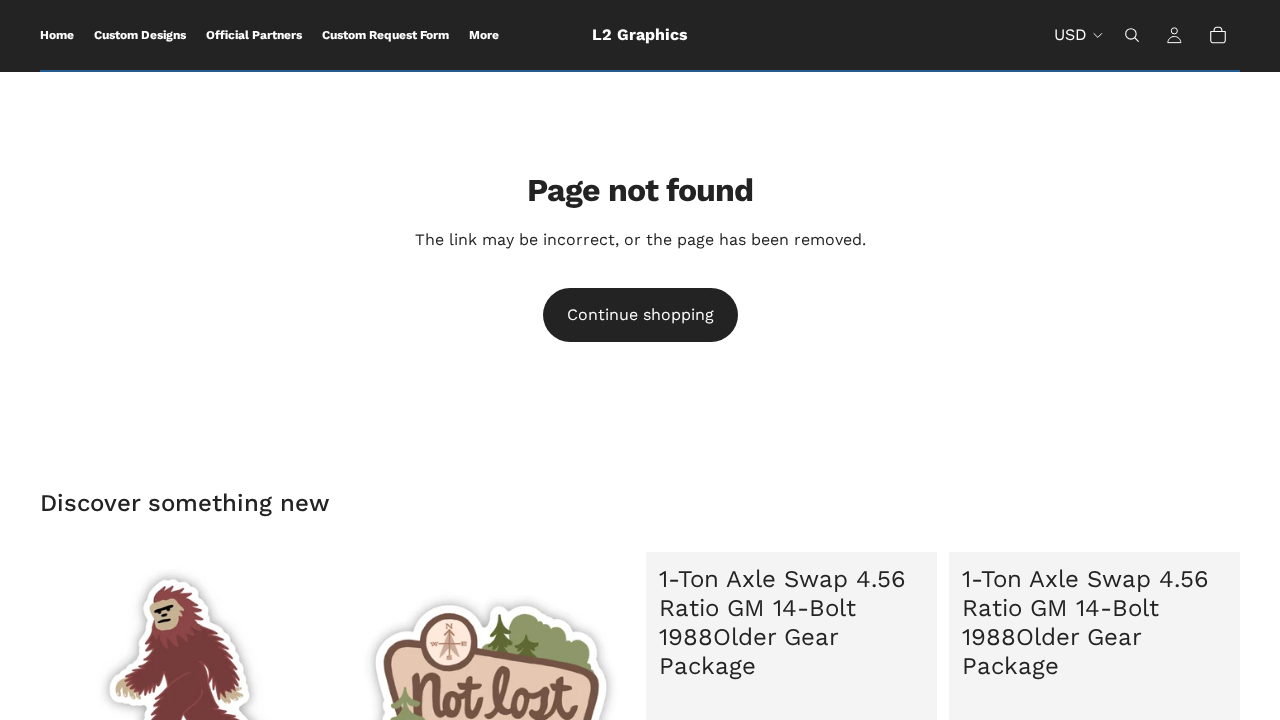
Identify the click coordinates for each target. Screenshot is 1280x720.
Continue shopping (640, 314)
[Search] (1132, 35)
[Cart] (1218, 35)
